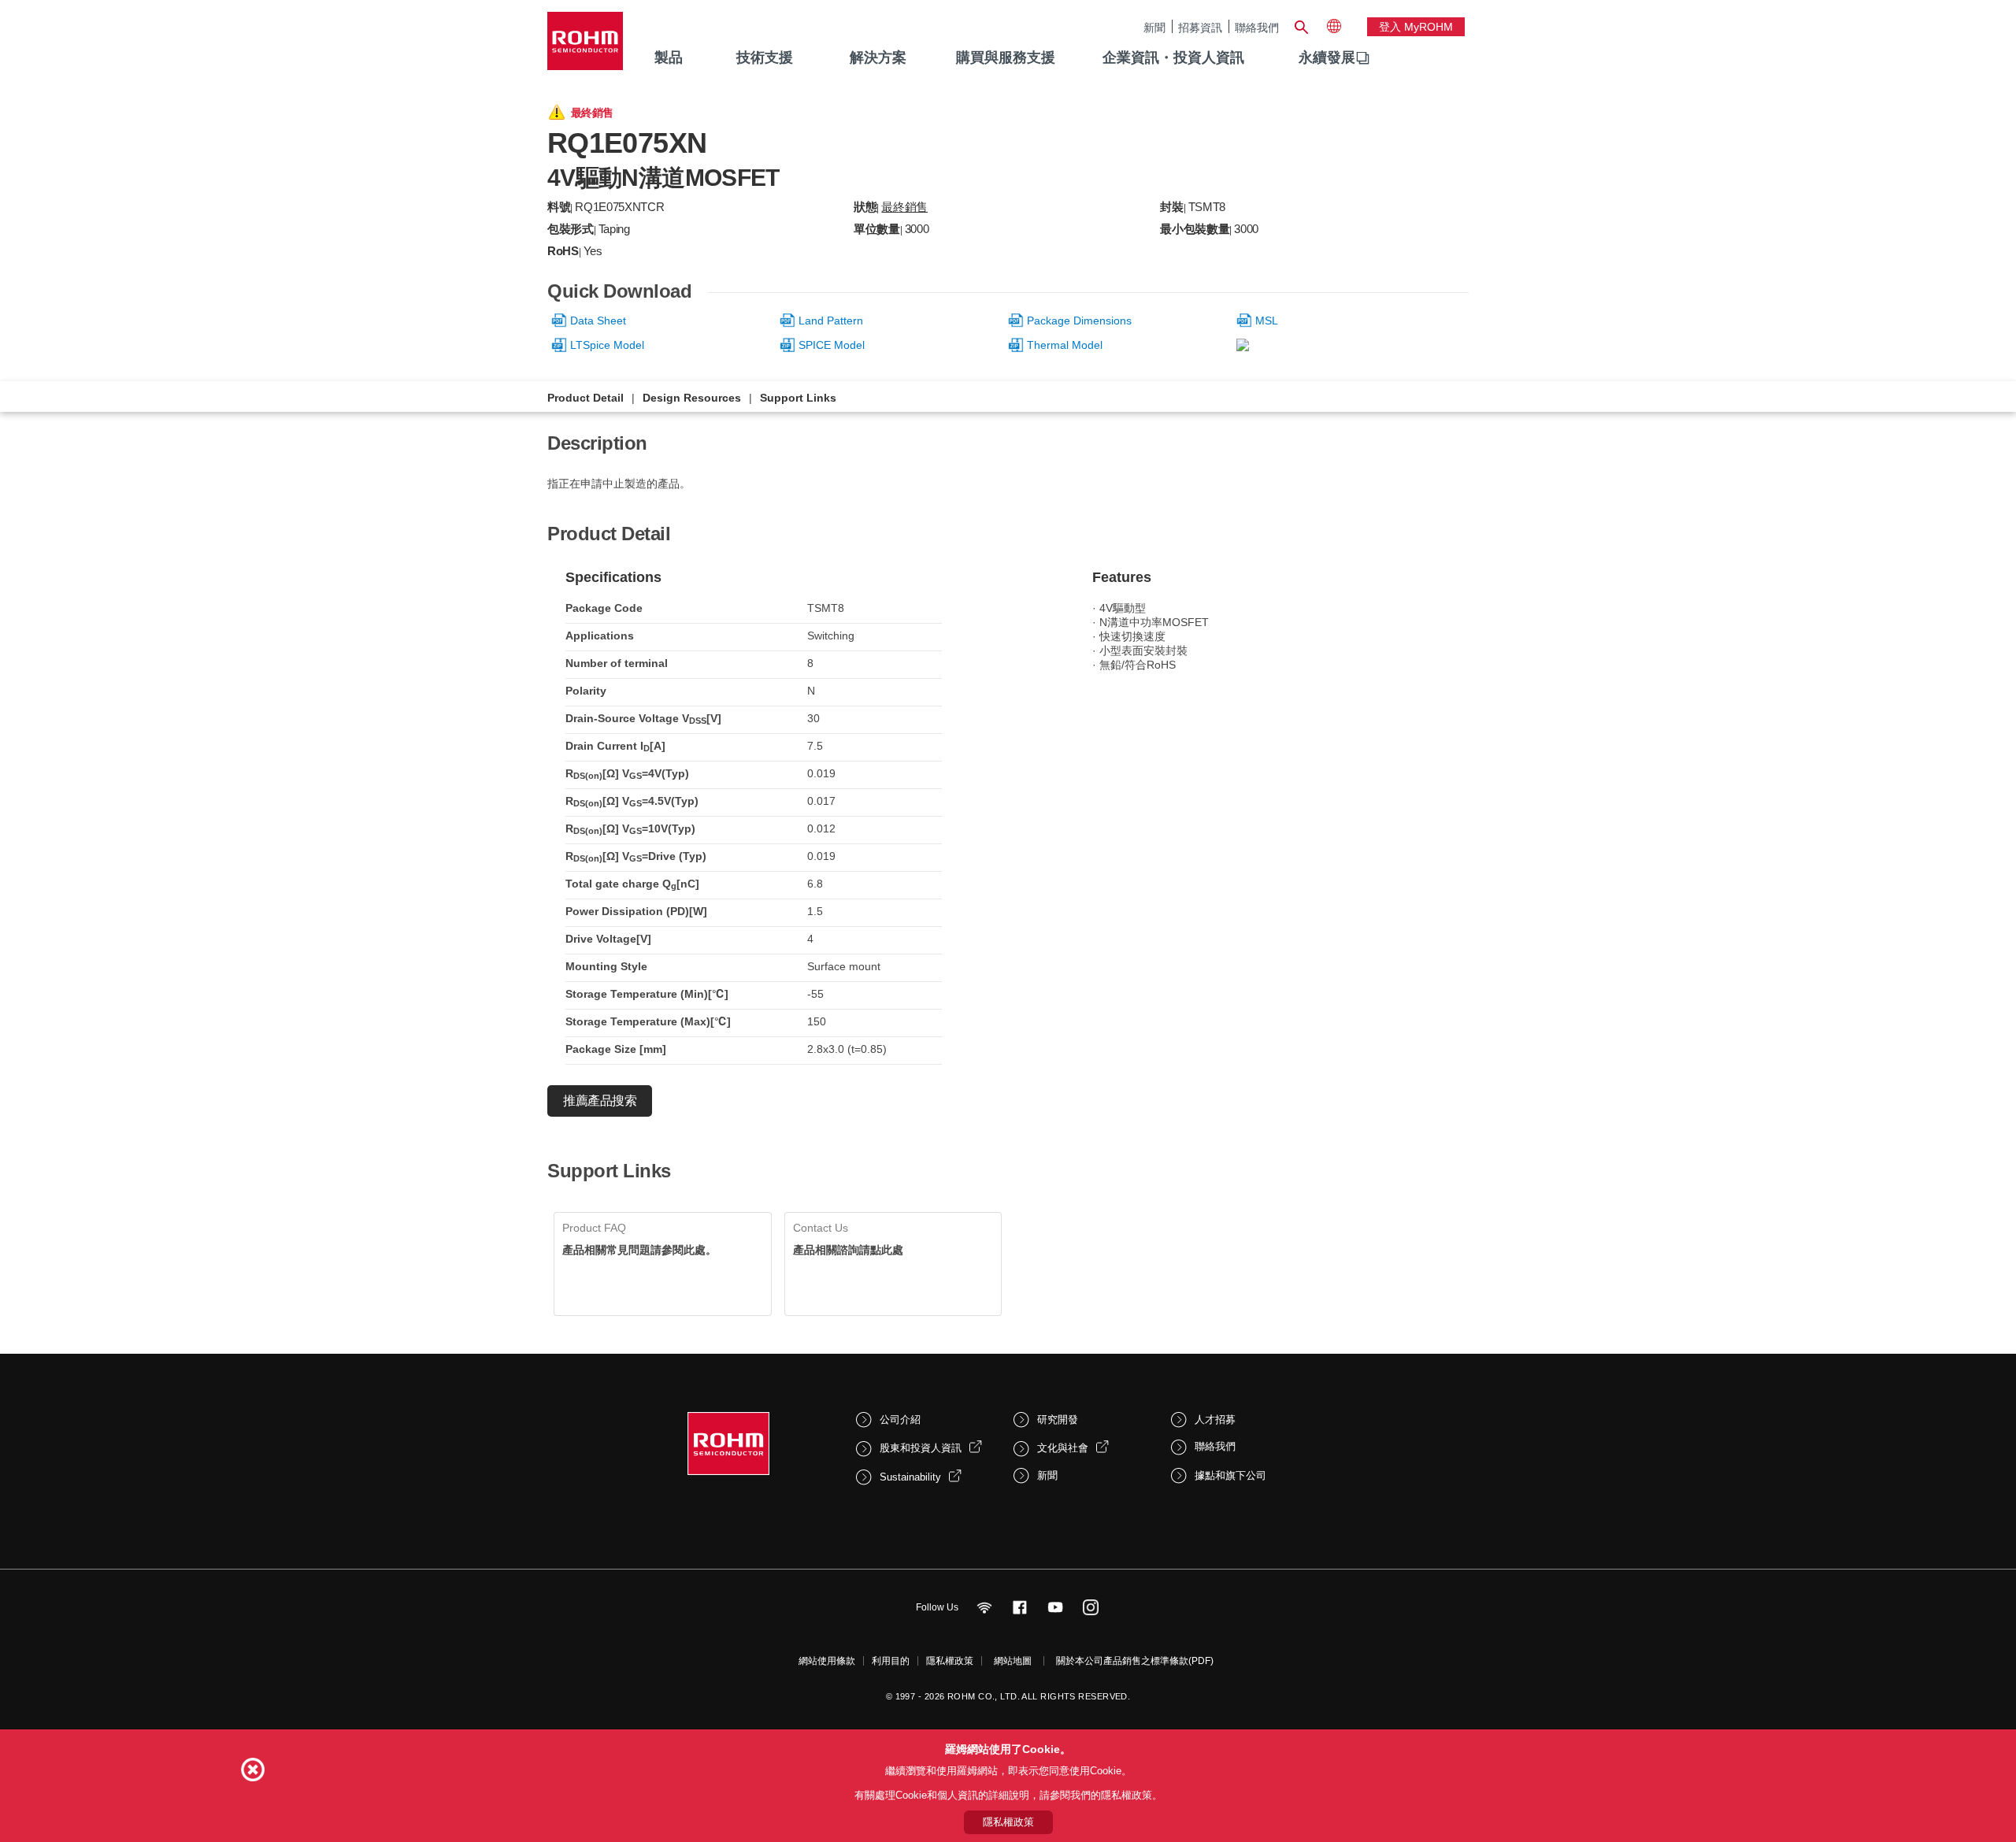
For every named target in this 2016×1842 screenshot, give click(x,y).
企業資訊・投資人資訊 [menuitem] (1173, 57)
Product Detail (586, 398)
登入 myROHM (1416, 27)
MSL (1267, 321)
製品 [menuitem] (669, 57)
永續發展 (1327, 57)
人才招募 (1215, 1419)
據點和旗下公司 (1230, 1475)
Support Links (798, 398)
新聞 (1154, 27)
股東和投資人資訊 (921, 1448)
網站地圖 (1013, 1661)
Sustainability (910, 1477)
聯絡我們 (1257, 27)
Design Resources (692, 398)
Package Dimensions (1079, 321)
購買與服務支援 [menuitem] (1006, 57)
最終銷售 (904, 207)
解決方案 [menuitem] (878, 57)
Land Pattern (831, 321)
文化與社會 (1063, 1448)
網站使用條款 (827, 1661)
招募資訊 (1200, 27)
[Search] (1301, 25)
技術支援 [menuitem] (765, 57)
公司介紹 (900, 1419)
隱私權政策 (950, 1661)
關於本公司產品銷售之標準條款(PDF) (1135, 1661)
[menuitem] (1327, 58)
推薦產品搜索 (600, 1101)
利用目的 (891, 1661)
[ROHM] (585, 46)
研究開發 (1058, 1419)
